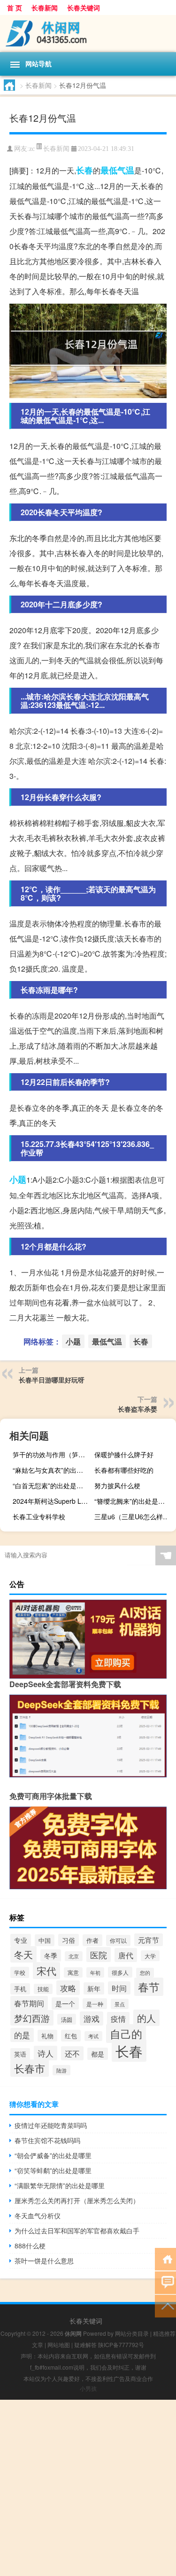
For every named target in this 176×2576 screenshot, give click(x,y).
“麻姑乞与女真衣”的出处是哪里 (52, 1470)
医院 (99, 1955)
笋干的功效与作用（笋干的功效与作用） (52, 1454)
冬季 (51, 1956)
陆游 (61, 2070)
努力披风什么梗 (117, 1485)
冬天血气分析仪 (38, 2215)
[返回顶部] (165, 2305)
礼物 (47, 2036)
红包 (71, 2036)
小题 (18, 1179)
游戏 (92, 2018)
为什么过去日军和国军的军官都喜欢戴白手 (77, 2230)
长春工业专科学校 (39, 1516)
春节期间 (29, 2003)
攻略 (68, 1988)
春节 (149, 1987)
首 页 (15, 8)
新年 (94, 1988)
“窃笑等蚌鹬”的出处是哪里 (53, 2170)
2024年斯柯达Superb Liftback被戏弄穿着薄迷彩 (52, 1501)
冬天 (23, 1954)
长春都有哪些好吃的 (124, 1470)
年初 (95, 1972)
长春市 (30, 2068)
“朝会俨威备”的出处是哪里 (53, 2155)
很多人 (120, 1972)
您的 (145, 1973)
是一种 (95, 2004)
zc (32, 149)
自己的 (126, 2034)
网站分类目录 (132, 2333)
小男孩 (88, 2388)
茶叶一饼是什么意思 (44, 2261)
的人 (146, 2018)
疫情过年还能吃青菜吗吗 (51, 2125)
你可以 (118, 1940)
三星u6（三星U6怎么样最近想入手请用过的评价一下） (134, 1516)
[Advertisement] (88, 2488)
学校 (20, 1972)
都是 (98, 2054)
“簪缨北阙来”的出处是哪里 (133, 1501)
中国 (45, 1940)
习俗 (69, 1940)
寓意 (73, 1972)
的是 (22, 2035)
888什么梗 (30, 2246)
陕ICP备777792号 (121, 2344)
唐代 (126, 1955)
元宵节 (149, 1940)
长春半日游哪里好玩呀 (52, 1380)
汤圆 (67, 2019)
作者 (92, 1940)
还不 (72, 2053)
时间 (119, 1988)
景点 (120, 2004)
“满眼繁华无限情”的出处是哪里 (60, 2185)
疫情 (118, 2018)
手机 (20, 1989)
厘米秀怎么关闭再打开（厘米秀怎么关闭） (77, 2200)
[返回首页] (165, 2258)
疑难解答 (85, 2344)
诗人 (46, 2053)
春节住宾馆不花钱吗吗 (47, 2140)
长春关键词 (84, 8)
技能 (43, 1989)
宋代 (46, 1971)
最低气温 (117, 170)
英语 (20, 2054)
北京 (74, 1956)
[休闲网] (88, 34)
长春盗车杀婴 (138, 1409)
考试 (93, 2036)
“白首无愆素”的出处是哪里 (51, 1485)
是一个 (65, 2003)
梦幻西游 (32, 2018)
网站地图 (59, 2344)
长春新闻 (45, 8)
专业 (21, 1940)
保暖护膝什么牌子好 (124, 1454)
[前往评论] (165, 2282)
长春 (84, 170)
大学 (150, 1956)
